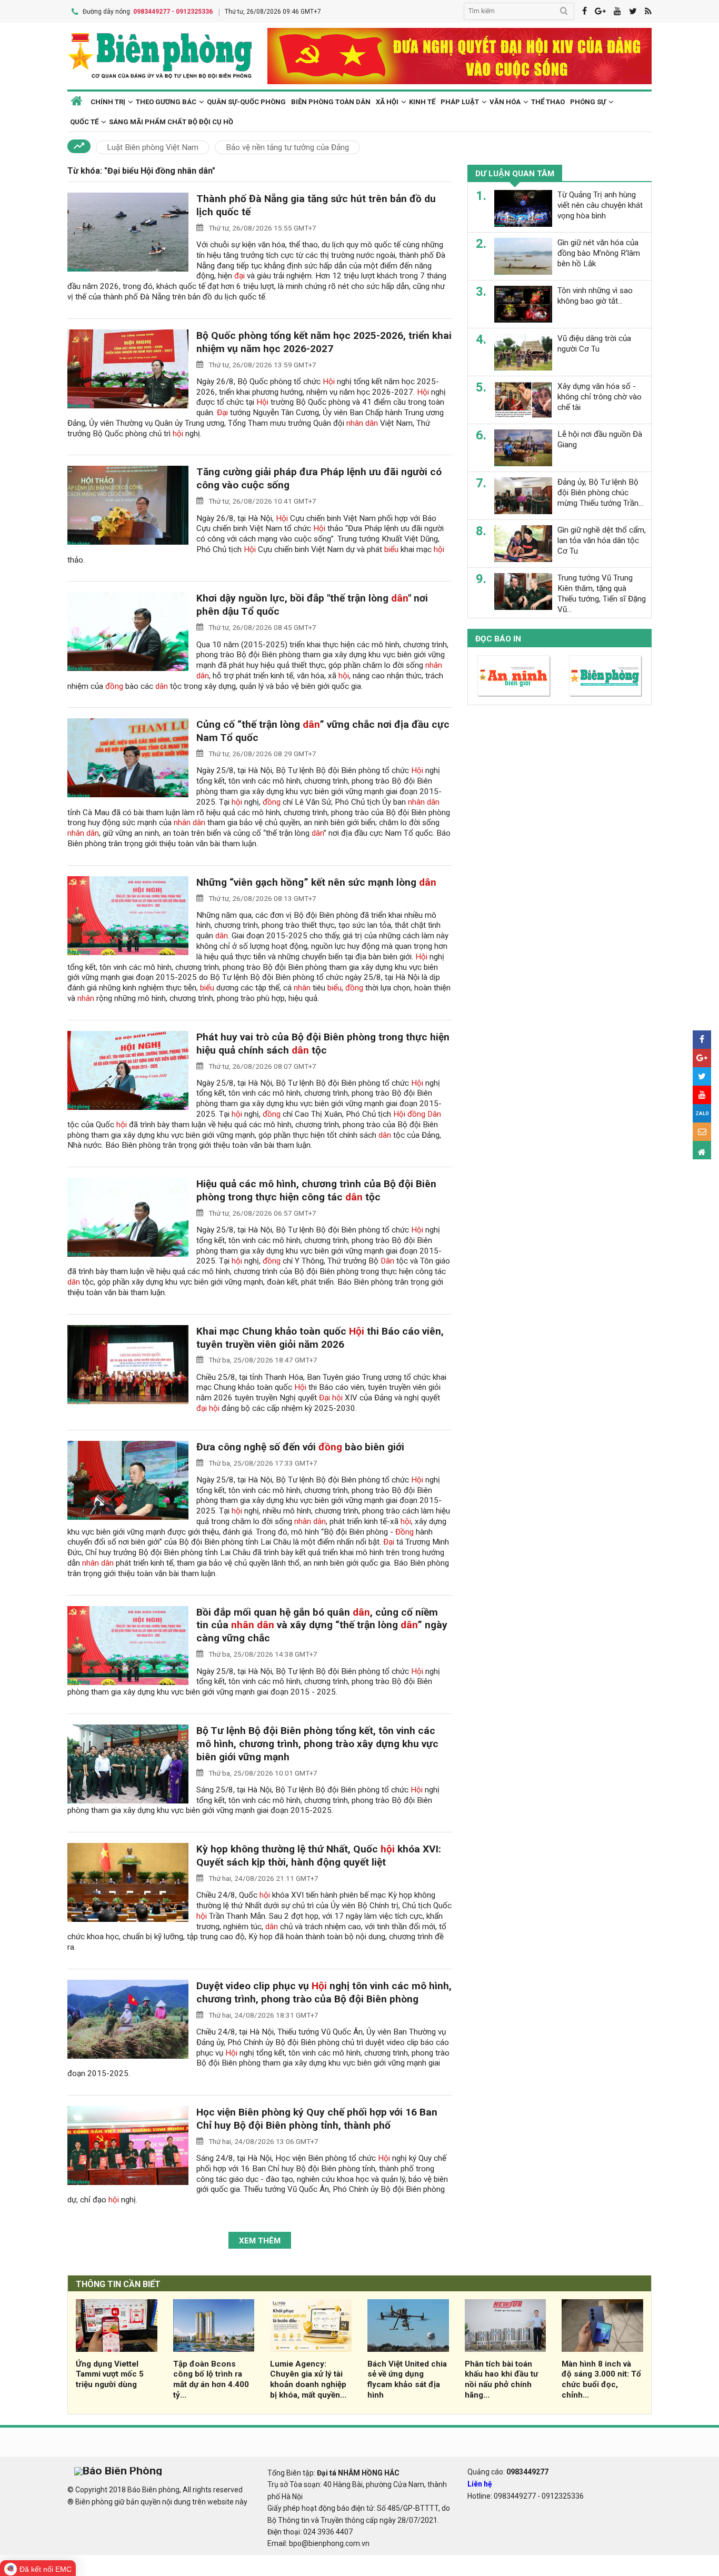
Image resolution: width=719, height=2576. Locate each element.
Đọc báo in (498, 639)
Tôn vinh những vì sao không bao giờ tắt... (595, 296)
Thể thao (548, 102)
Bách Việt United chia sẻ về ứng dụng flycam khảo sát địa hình (407, 2379)
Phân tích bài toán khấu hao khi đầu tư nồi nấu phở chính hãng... (501, 2379)
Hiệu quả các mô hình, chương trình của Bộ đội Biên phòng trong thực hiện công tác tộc (316, 1190)
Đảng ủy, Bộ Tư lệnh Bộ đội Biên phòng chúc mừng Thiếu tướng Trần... (600, 493)
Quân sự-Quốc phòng (246, 102)
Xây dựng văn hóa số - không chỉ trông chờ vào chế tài (600, 397)
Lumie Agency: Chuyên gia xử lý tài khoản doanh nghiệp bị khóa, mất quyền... (308, 2379)
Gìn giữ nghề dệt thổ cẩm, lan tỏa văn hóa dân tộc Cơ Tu (602, 540)
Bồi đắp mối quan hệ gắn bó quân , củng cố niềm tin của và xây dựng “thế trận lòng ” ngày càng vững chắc (322, 1625)
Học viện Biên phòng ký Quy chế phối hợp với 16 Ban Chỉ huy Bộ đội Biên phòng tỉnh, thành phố (317, 2119)
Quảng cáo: (508, 2472)
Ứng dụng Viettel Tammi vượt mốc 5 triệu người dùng (110, 2374)
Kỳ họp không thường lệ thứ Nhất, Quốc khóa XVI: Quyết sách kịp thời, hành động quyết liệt (319, 1856)
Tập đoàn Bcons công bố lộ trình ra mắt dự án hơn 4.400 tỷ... (211, 2379)
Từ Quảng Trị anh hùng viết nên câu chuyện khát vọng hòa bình (600, 205)
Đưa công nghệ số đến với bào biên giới (300, 1447)
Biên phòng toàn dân (331, 102)
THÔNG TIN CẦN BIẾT (118, 2284)
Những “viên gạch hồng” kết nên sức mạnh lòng (316, 882)
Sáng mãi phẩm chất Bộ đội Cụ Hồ (171, 122)
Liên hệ (480, 2484)
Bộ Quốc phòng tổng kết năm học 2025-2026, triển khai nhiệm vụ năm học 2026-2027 (324, 342)
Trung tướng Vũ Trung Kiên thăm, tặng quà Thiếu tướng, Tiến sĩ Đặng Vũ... (602, 593)
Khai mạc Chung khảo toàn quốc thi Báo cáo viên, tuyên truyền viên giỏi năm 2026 (320, 1338)
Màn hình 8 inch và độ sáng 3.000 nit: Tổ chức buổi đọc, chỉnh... (601, 2379)
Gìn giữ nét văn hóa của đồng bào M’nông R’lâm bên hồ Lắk (599, 253)
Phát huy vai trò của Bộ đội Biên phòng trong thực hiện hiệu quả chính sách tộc (323, 1044)
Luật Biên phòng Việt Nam (153, 147)
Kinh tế (422, 102)
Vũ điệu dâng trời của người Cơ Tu (594, 344)
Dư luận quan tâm (515, 174)
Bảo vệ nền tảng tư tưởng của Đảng (287, 147)
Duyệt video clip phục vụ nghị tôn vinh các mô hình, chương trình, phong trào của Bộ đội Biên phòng (324, 1992)
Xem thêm (260, 2241)
